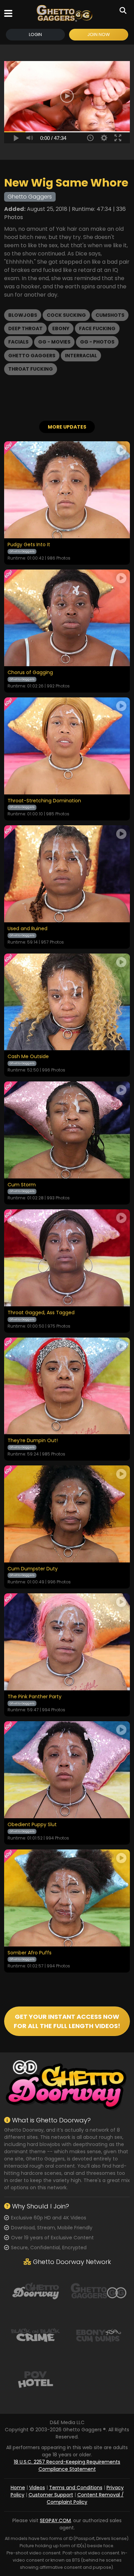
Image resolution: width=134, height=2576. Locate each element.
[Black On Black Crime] (36, 2335)
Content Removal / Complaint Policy (85, 2498)
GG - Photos (97, 342)
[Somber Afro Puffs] (67, 1898)
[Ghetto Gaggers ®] (64, 13)
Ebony (61, 328)
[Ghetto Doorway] (36, 2290)
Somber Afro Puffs (30, 1953)
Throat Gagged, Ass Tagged (41, 1313)
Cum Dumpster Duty (33, 1569)
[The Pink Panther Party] (67, 1642)
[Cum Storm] (67, 1130)
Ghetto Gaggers (32, 356)
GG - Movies (54, 342)
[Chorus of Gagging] (67, 618)
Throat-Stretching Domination (44, 801)
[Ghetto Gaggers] (98, 2290)
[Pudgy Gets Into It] (67, 490)
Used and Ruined (27, 929)
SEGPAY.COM (55, 2520)
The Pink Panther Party (35, 1697)
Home (18, 2488)
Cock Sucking (66, 315)
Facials (18, 342)
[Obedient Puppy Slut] (67, 1770)
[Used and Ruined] (67, 874)
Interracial (81, 356)
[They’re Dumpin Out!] (67, 1386)
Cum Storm (22, 1185)
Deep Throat (25, 328)
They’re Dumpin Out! (33, 1441)
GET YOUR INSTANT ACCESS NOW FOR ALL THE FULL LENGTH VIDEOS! (67, 2021)
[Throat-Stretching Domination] (67, 746)
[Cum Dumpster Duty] (67, 1514)
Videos (37, 2488)
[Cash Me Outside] (67, 1002)
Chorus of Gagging (30, 673)
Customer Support (51, 2495)
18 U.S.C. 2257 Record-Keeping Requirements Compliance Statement (67, 2465)
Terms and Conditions (76, 2488)
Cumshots (110, 315)
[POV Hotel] (36, 2379)
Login (35, 34)
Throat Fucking (31, 369)
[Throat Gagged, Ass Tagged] (67, 1258)
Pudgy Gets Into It (29, 545)
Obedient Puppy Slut (32, 1825)
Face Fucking (97, 328)
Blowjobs (23, 315)
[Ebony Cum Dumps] (98, 2335)
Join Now (99, 34)
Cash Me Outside (28, 1057)
